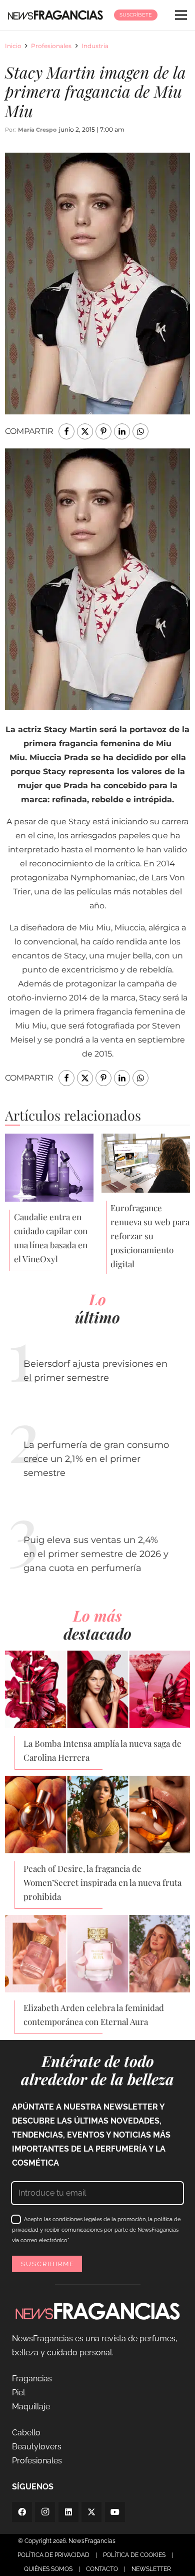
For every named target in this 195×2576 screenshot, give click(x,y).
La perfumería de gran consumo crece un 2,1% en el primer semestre (96, 1459)
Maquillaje (31, 2407)
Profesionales (51, 46)
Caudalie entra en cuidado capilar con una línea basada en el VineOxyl (51, 1238)
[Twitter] (91, 2512)
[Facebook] (22, 2512)
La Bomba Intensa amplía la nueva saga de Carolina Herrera (102, 1750)
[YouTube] (115, 2512)
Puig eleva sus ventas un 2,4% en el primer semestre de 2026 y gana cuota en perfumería (96, 1554)
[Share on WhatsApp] (140, 431)
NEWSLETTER (151, 2569)
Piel (18, 2393)
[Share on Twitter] (85, 431)
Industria (95, 46)
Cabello (26, 2433)
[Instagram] (45, 2512)
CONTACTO (102, 2569)
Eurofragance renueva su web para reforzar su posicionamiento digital (150, 1236)
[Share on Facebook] (66, 431)
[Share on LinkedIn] (122, 431)
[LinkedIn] (68, 2512)
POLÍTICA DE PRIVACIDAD (53, 2555)
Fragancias (32, 2379)
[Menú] (181, 15)
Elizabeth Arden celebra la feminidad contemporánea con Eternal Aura (94, 2014)
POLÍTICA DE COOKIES (134, 2555)
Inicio (13, 46)
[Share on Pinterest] (103, 431)
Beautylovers (37, 2447)
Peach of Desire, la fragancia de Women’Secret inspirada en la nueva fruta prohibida (102, 1882)
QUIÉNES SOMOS (48, 2569)
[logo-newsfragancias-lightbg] (55, 15)
